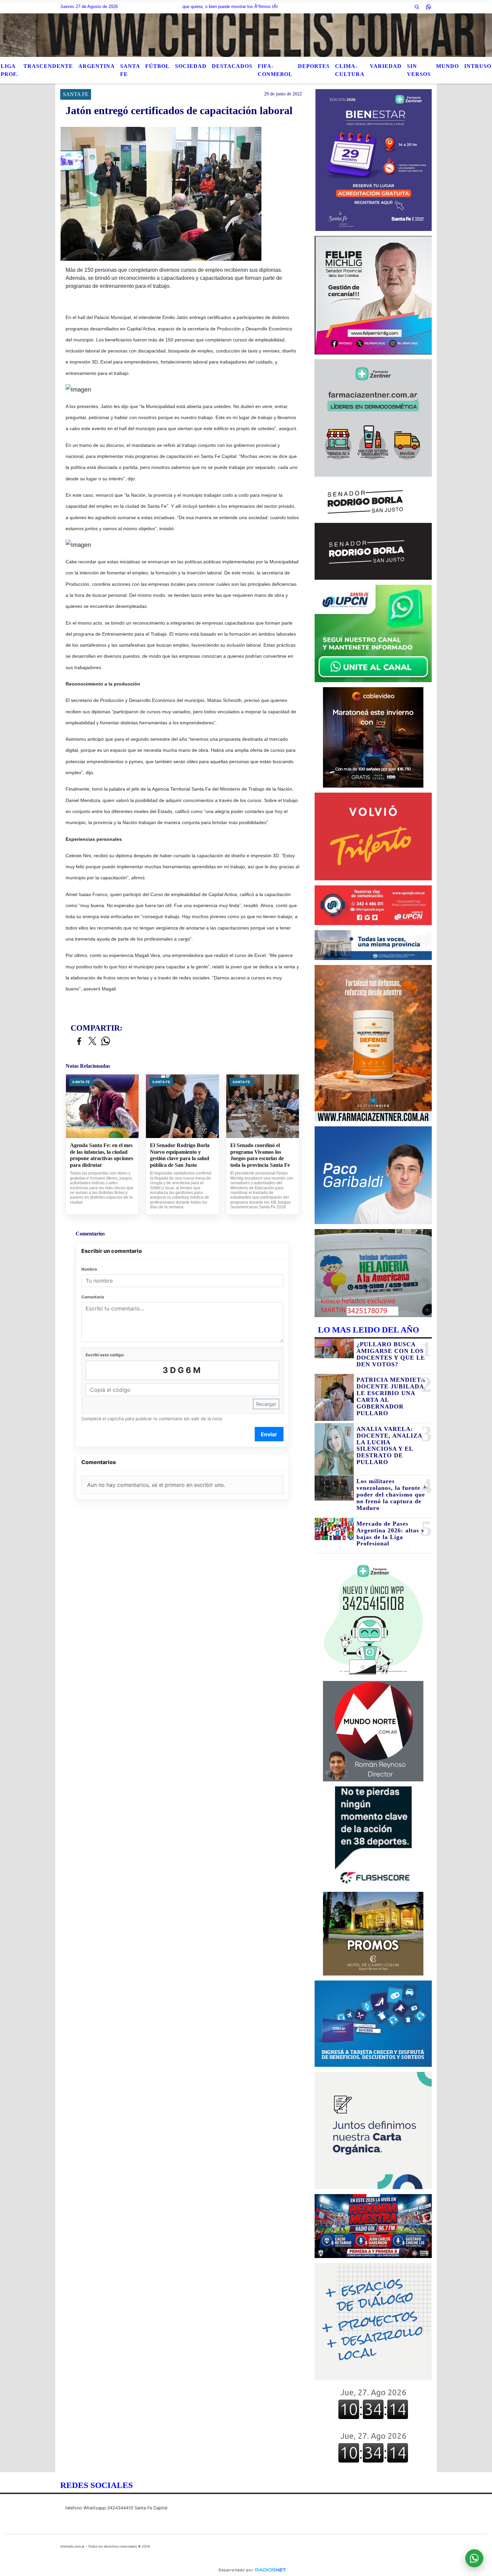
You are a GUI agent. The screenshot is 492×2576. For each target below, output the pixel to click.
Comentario (93, 1297)
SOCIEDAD (191, 66)
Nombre (89, 1269)
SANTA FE (130, 70)
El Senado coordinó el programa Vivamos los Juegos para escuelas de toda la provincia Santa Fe (260, 1155)
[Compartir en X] (92, 1041)
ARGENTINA (97, 66)
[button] (417, 7)
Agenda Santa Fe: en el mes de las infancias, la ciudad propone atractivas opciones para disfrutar (102, 1155)
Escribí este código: (105, 1355)
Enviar (269, 1434)
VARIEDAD (386, 66)
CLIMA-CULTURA (350, 70)
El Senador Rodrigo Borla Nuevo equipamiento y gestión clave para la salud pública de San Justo (180, 1155)
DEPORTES (314, 66)
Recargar (266, 1404)
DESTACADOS (232, 66)
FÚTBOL (157, 66)
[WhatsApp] (428, 7)
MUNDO (447, 66)
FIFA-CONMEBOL (275, 70)
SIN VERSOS (419, 70)
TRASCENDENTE (48, 66)
